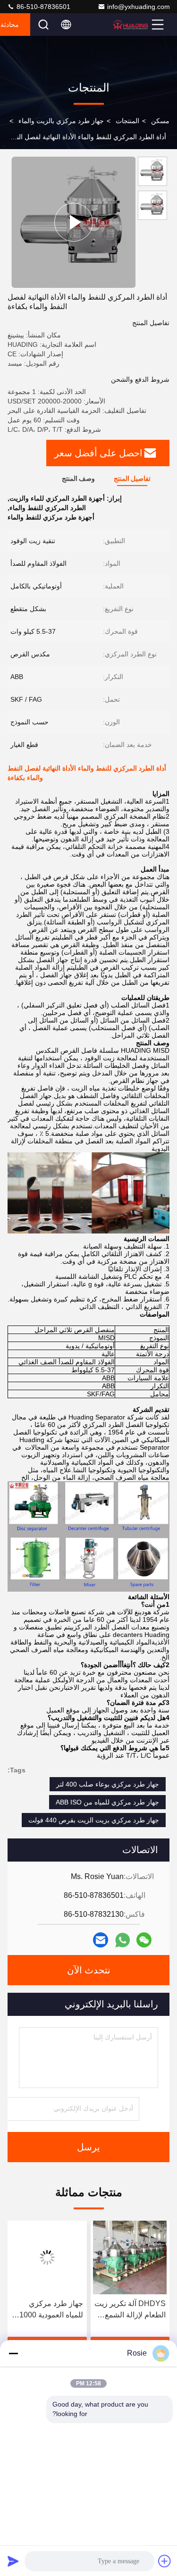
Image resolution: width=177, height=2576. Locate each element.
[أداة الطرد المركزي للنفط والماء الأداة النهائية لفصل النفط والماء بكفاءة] (73, 222)
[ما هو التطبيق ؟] (122, 1940)
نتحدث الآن (89, 1970)
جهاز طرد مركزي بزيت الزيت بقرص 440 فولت (94, 1820)
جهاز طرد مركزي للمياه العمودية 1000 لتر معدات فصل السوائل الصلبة (51, 2310)
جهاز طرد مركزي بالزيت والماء (61, 121)
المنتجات (127, 121)
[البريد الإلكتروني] (101, 1940)
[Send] (13, 2561)
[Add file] (165, 2561)
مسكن (160, 121)
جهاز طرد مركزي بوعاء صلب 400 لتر (108, 1784)
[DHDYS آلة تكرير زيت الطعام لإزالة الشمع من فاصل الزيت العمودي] (130, 2257)
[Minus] (13, 2353)
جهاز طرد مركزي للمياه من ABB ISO (107, 1802)
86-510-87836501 (42, 7)
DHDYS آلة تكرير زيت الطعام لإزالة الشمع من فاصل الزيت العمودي (130, 2310)
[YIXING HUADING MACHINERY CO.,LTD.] (130, 25)
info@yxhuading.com (139, 7)
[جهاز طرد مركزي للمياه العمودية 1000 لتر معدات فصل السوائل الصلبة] (47, 2257)
